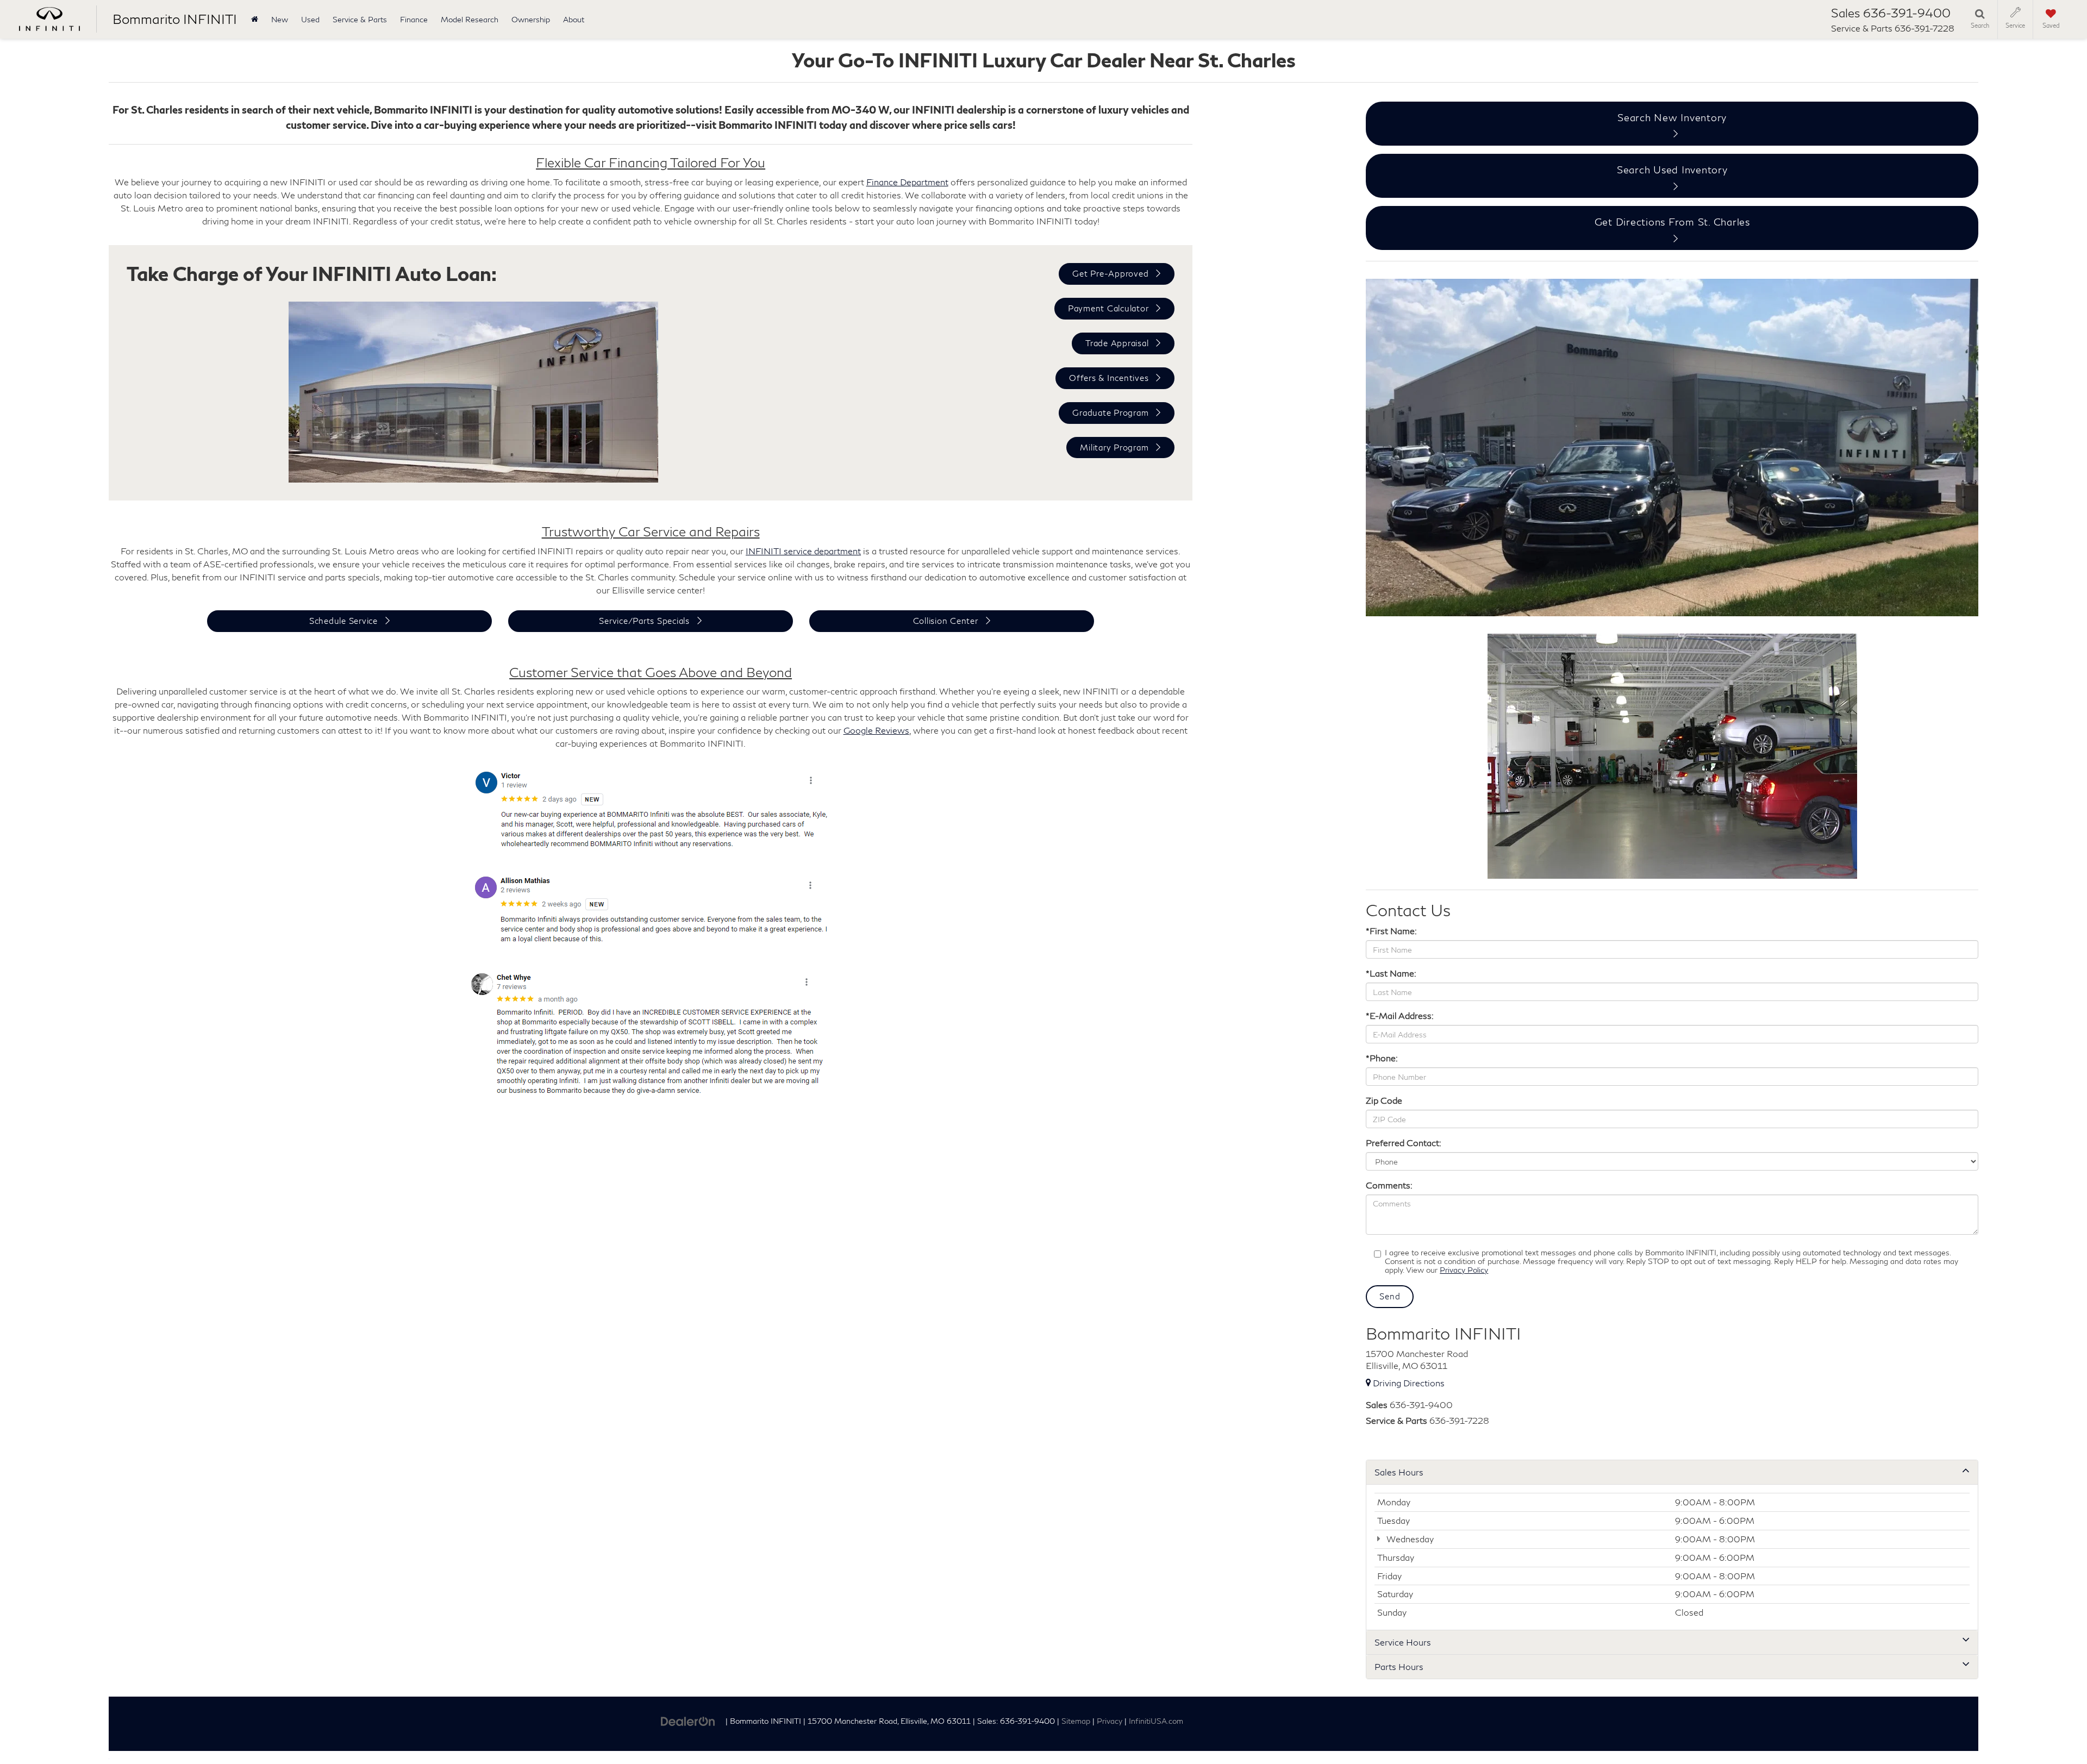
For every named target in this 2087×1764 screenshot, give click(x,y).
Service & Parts (1396, 1420)
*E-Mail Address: (1400, 1015)
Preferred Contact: (1404, 1143)
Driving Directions (1408, 1383)
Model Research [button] (470, 19)
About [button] (574, 19)
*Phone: (1382, 1058)
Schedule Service (343, 621)
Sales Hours (1399, 1472)
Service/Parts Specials (644, 621)
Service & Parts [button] (360, 19)
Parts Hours (1399, 1666)
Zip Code (1384, 1100)
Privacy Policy (1464, 1270)
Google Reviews (876, 730)
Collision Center (946, 621)
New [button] (280, 19)
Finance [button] (414, 19)
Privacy (1110, 1721)
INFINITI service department (803, 551)
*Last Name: (1391, 973)
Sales (1377, 1405)
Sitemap (1076, 1721)
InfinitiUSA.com (1156, 1721)
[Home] (255, 19)
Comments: (1389, 1185)
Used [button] (310, 19)
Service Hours (1403, 1642)
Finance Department (907, 182)
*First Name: (1391, 931)
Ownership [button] (531, 19)
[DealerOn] (688, 1720)
